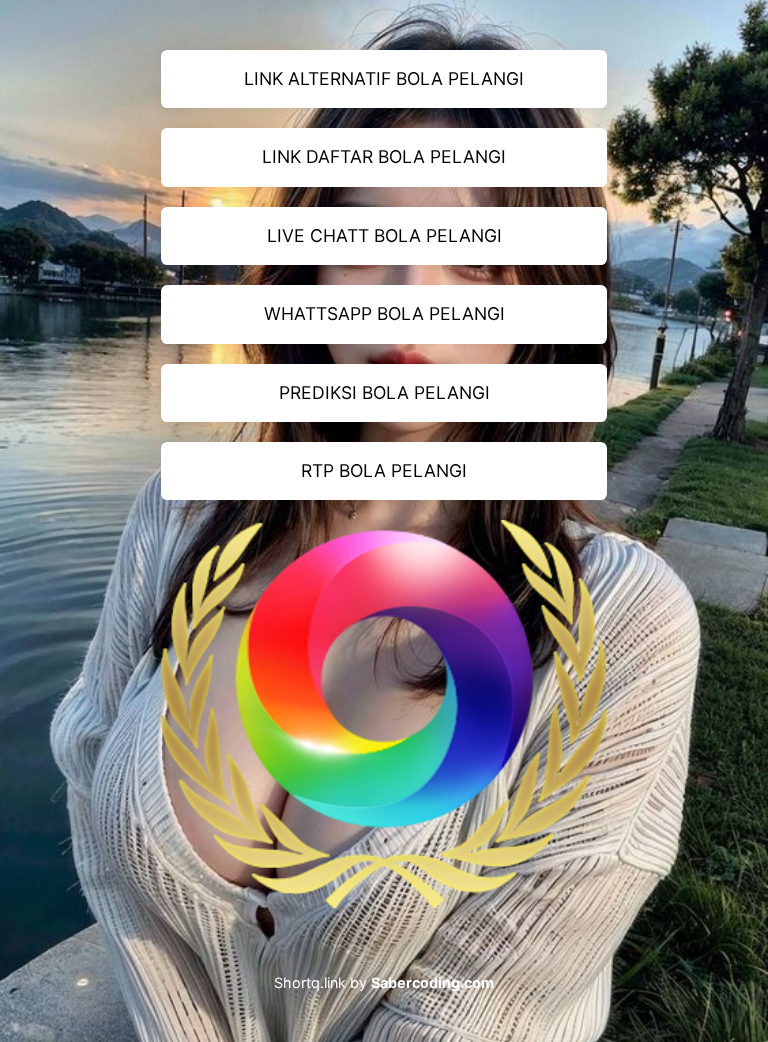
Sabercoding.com (432, 982)
